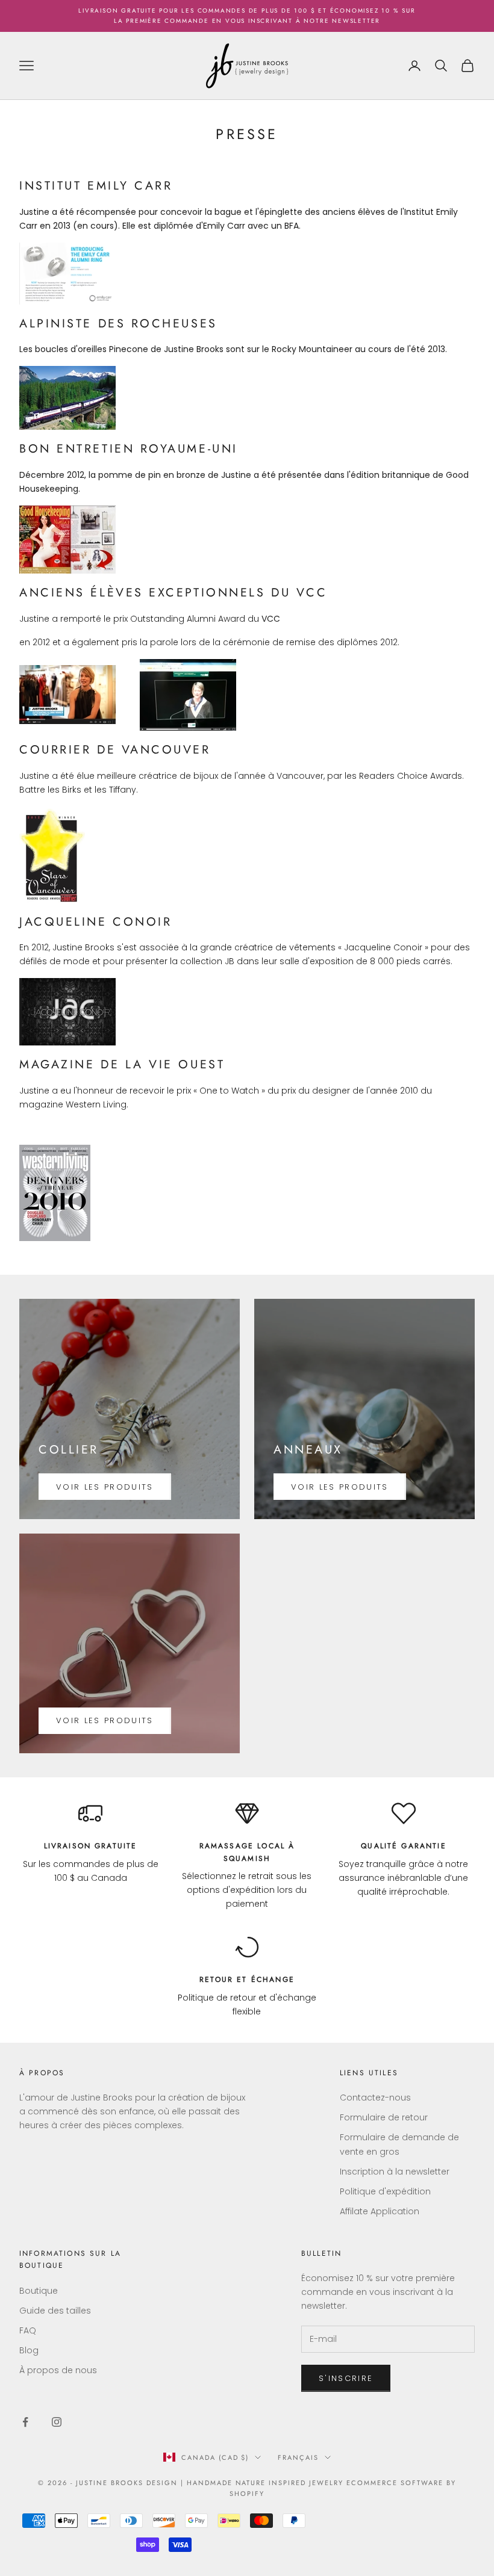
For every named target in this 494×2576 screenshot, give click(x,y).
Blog (29, 2350)
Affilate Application (380, 2211)
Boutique (39, 2291)
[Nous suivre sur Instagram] (57, 2422)
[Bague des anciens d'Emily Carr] (67, 273)
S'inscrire (346, 2378)
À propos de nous (58, 2370)
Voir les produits (105, 1487)
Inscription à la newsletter (395, 2172)
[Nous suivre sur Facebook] (25, 2422)
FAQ (28, 2330)
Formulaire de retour (384, 2117)
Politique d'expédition (385, 2191)
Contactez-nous (375, 2098)
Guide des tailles (55, 2311)
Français (298, 2457)
